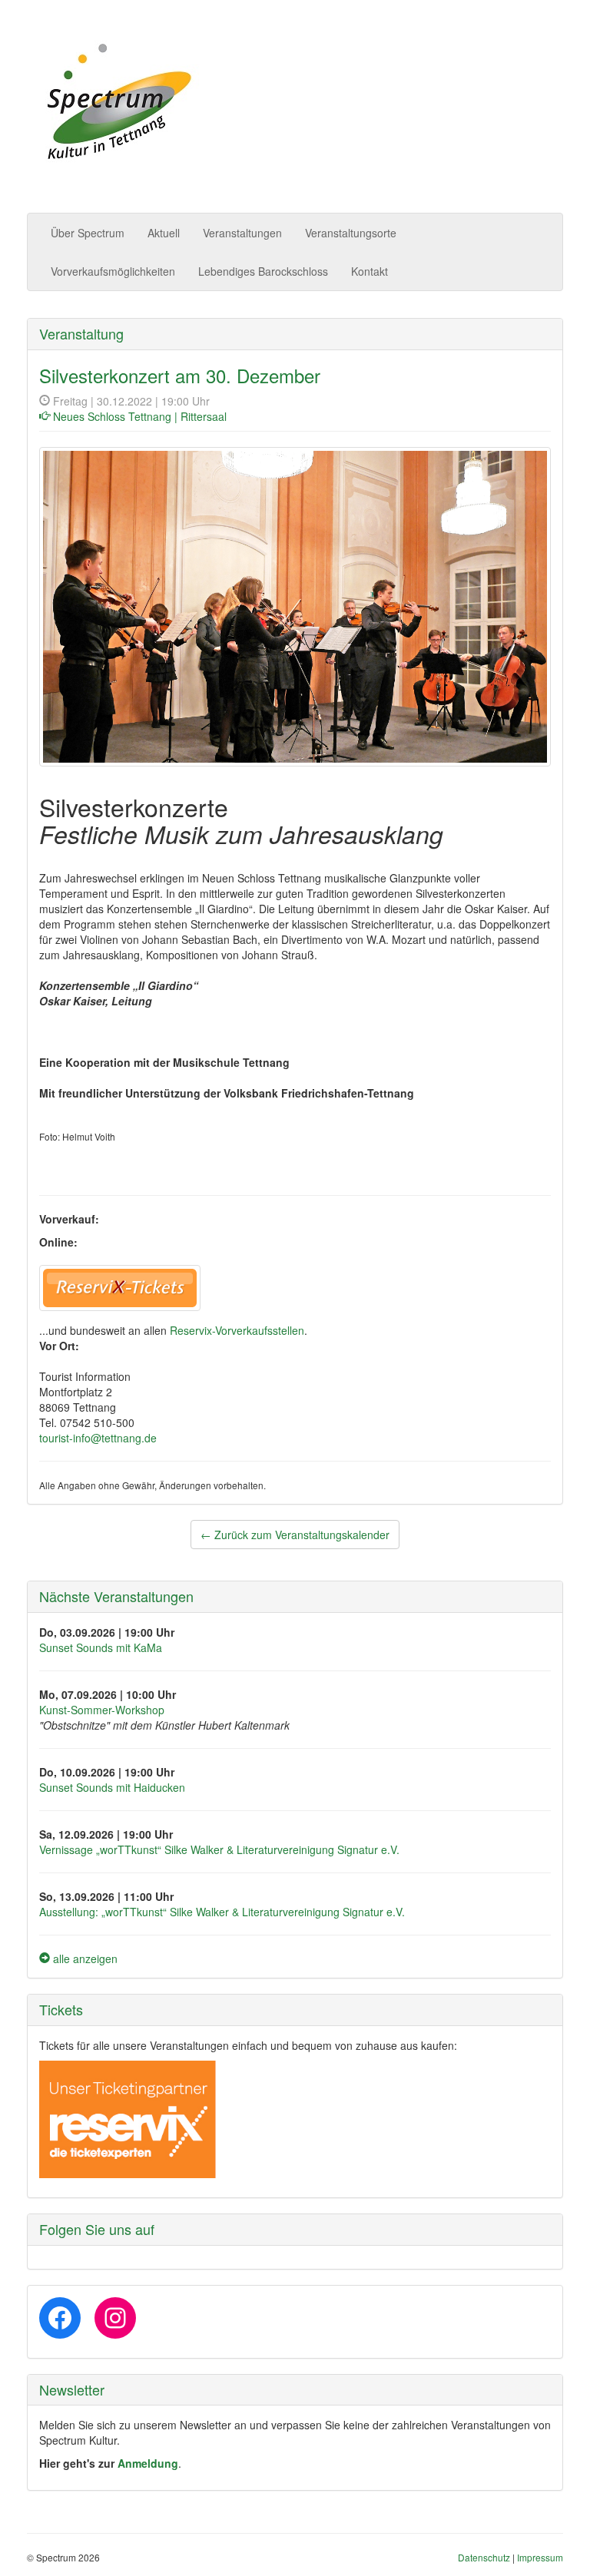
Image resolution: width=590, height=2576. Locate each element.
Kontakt (370, 271)
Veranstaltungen (242, 233)
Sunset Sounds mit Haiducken (112, 1787)
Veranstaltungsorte (351, 233)
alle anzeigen (84, 1958)
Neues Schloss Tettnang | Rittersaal (140, 416)
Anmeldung (148, 2463)
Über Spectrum (88, 233)
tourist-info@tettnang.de (98, 1438)
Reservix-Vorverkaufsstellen (237, 1330)
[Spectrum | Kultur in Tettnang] (117, 103)
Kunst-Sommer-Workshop (102, 1710)
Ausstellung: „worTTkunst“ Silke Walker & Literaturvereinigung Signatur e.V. (222, 1912)
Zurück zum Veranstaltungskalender (295, 1535)
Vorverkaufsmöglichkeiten (113, 271)
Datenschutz (484, 2557)
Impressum (540, 2557)
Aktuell (164, 233)
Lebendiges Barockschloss (263, 271)
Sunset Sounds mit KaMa (101, 1647)
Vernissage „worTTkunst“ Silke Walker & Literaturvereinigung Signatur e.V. (219, 1849)
